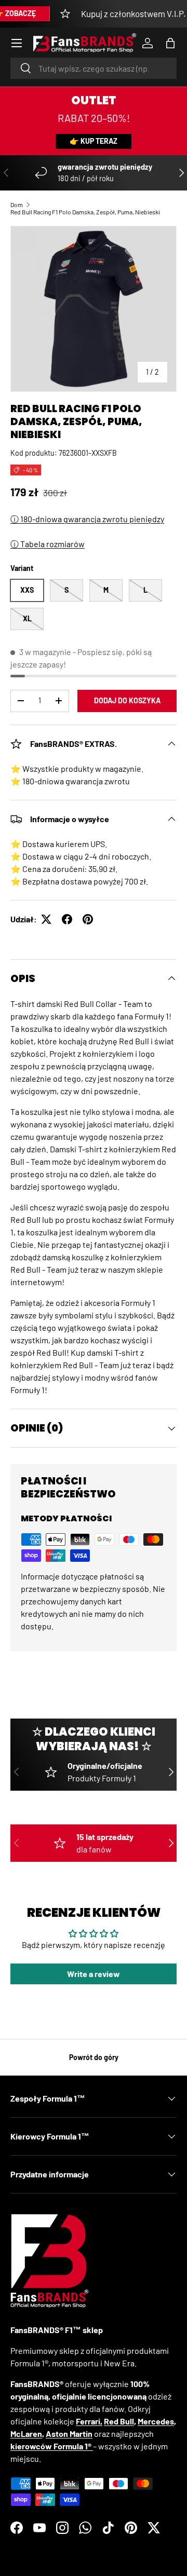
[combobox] (94, 68)
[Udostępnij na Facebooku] (67, 919)
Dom (17, 205)
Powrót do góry (94, 2057)
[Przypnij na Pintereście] (88, 919)
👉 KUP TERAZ (94, 141)
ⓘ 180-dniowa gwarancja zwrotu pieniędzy (87, 519)
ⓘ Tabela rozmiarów (48, 544)
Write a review (94, 1974)
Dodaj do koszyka (127, 700)
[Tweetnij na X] (46, 919)
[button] (170, 43)
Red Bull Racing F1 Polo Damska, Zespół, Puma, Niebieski (85, 212)
